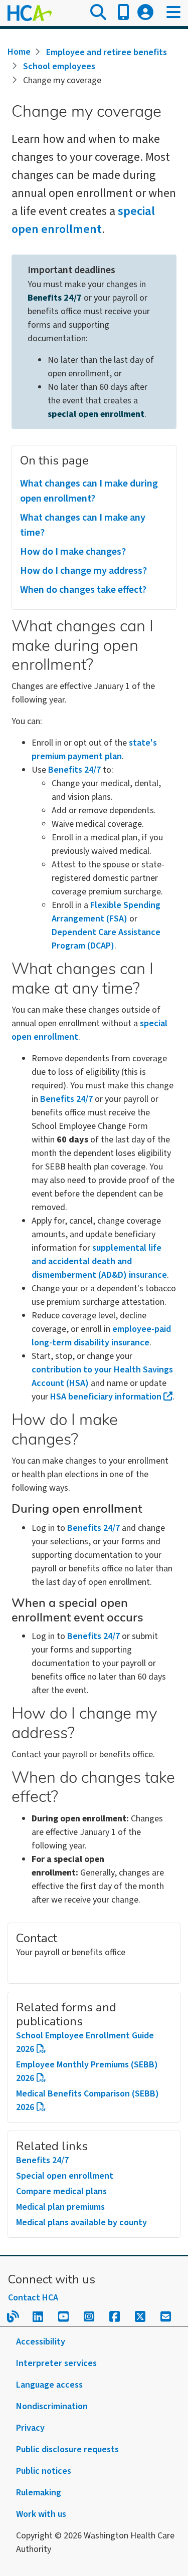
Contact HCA (33, 2298)
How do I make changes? (73, 552)
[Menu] (173, 13)
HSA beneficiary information (106, 1397)
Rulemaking (39, 2493)
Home (19, 52)
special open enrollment (83, 220)
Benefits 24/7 (55, 298)
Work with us (41, 2514)
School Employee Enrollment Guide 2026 (85, 2042)
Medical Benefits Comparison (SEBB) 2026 (87, 2100)
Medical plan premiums (60, 2207)
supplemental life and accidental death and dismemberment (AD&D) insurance (99, 1261)
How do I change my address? (83, 571)
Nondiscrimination (52, 2406)
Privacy (30, 2428)
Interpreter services (56, 2363)
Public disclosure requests (67, 2449)
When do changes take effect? (83, 590)
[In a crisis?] (123, 13)
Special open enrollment (65, 2176)
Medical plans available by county (81, 2222)
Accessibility (41, 2342)
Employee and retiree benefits (107, 52)
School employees (59, 66)
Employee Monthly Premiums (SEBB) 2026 (87, 2071)
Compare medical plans (61, 2191)
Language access (49, 2385)
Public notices (44, 2471)
